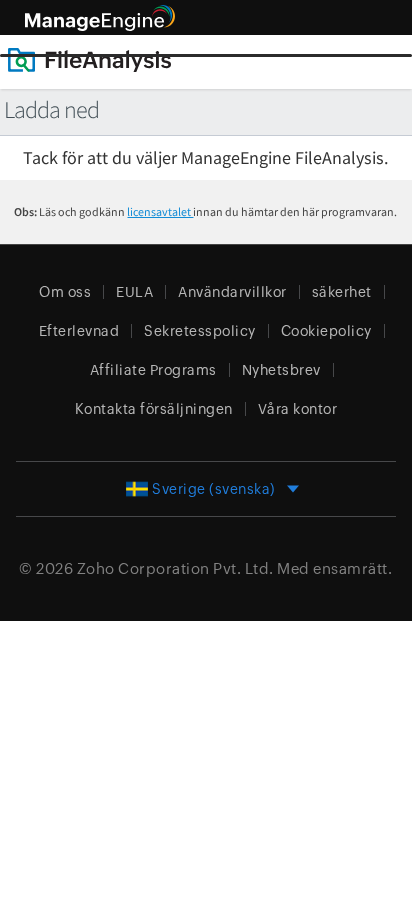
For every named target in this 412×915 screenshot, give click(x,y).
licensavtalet (160, 211)
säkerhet (342, 292)
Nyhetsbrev (281, 370)
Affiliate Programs (153, 370)
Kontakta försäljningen (154, 409)
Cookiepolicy (326, 331)
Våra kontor (298, 409)
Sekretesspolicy (200, 331)
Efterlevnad (79, 331)
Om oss (65, 292)
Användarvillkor (232, 292)
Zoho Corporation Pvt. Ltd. (175, 568)
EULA (134, 292)
